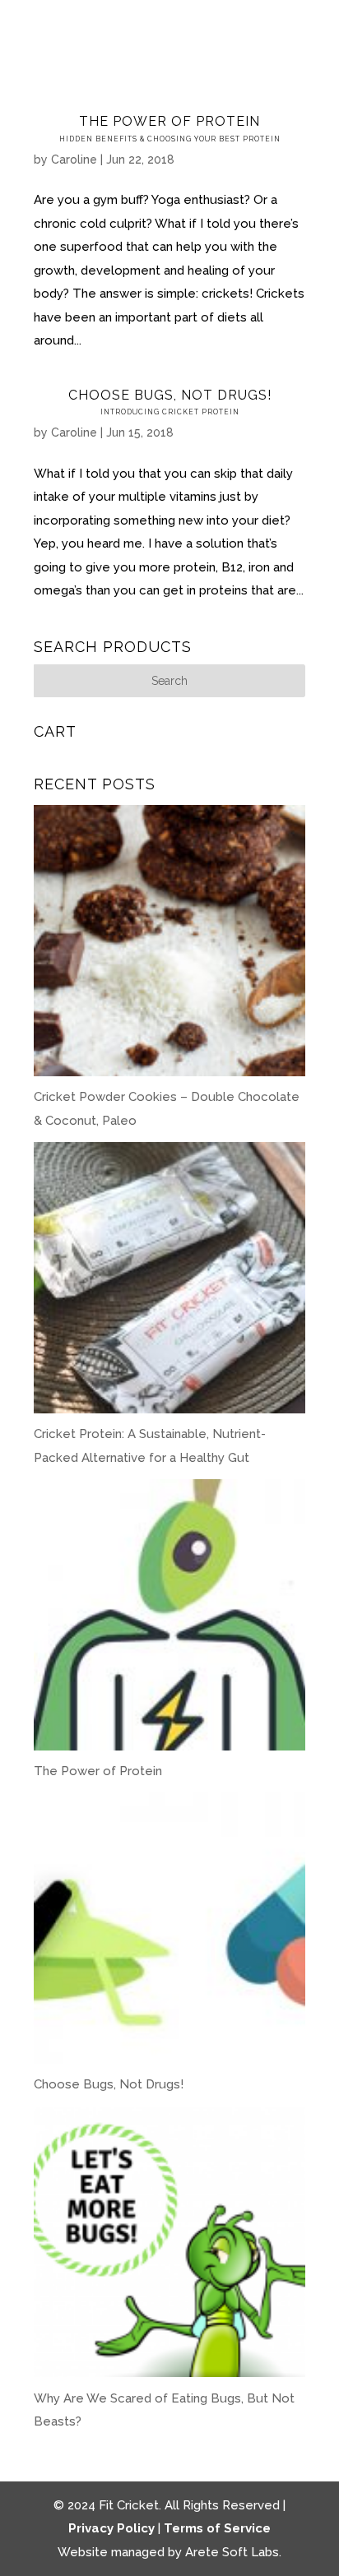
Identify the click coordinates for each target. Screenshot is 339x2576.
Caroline (74, 160)
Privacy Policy (111, 2528)
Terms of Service (217, 2528)
